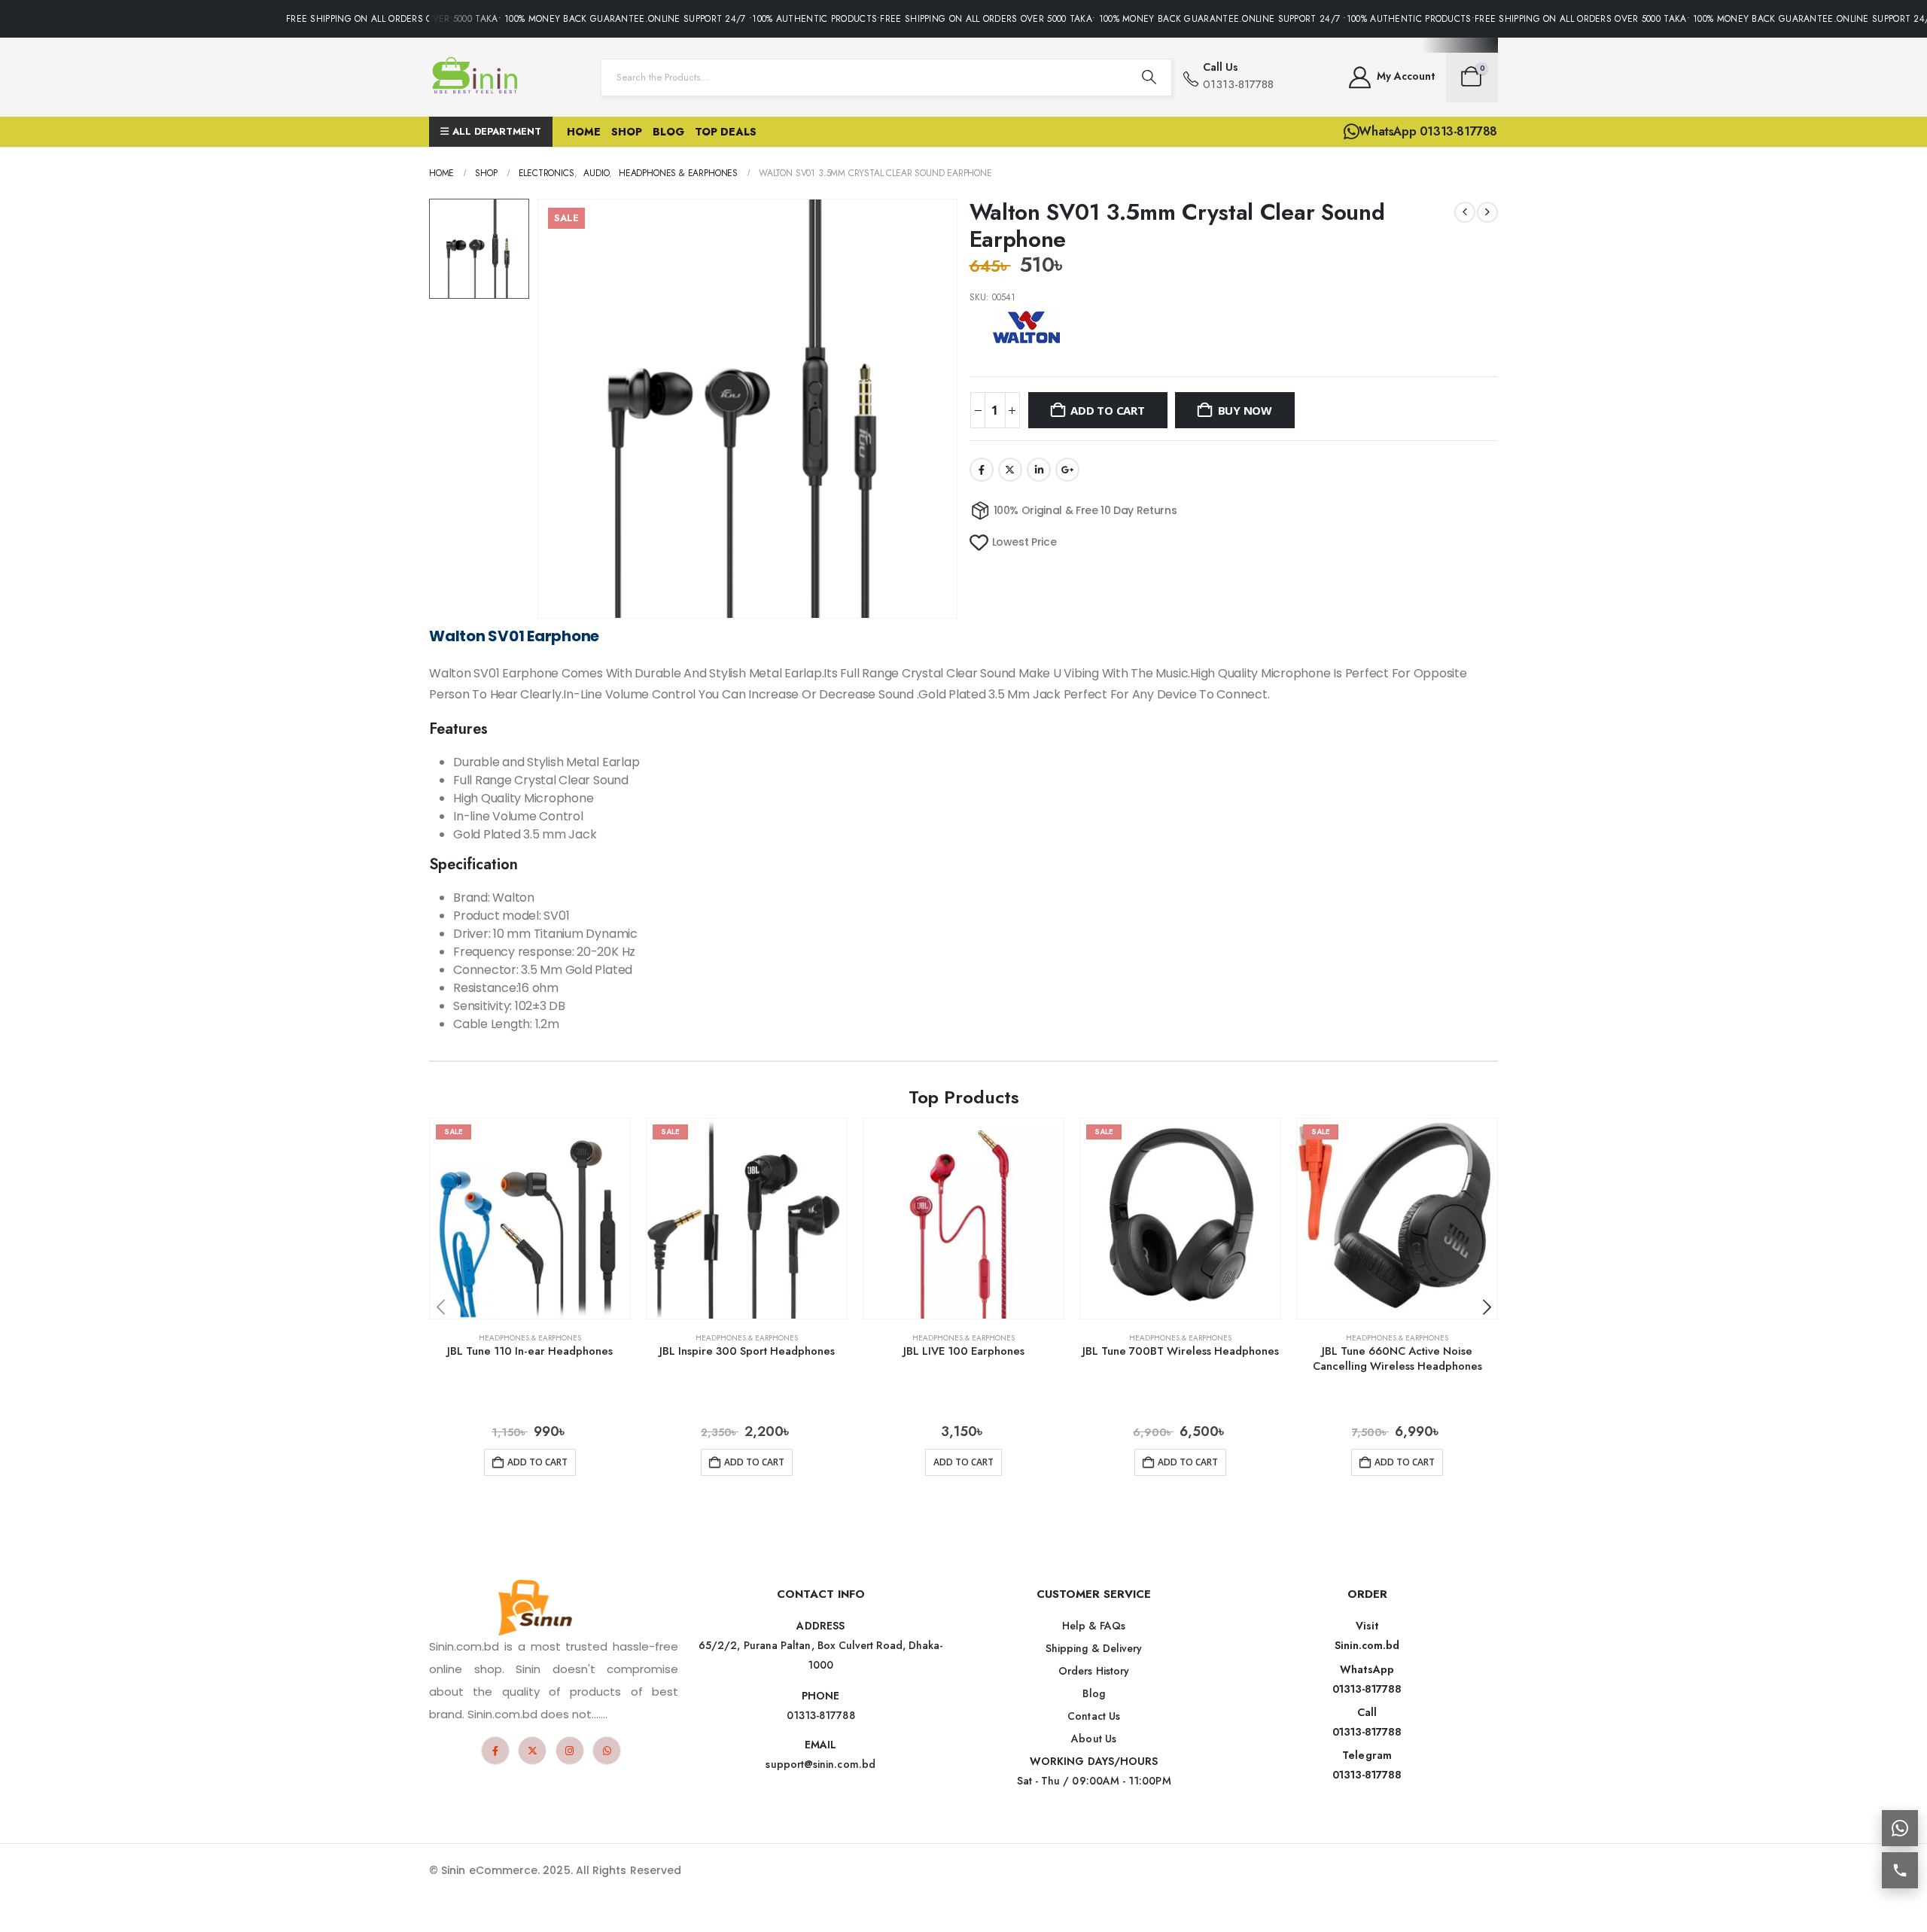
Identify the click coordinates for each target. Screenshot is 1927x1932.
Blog (668, 132)
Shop (627, 132)
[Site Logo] (478, 77)
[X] (532, 1751)
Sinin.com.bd (1367, 1645)
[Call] (1900, 1870)
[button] (1487, 1307)
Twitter (1010, 470)
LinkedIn (1039, 470)
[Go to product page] (963, 1219)
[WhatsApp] (607, 1751)
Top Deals (726, 132)
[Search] (1149, 78)
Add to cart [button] (537, 1462)
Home (584, 132)
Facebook (982, 470)
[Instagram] (570, 1751)
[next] (1487, 212)
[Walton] (1026, 327)
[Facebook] (495, 1751)
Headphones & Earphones (530, 1338)
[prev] (1465, 212)
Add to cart (1108, 410)
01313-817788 (1367, 1689)
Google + (1067, 470)
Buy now (1245, 410)
